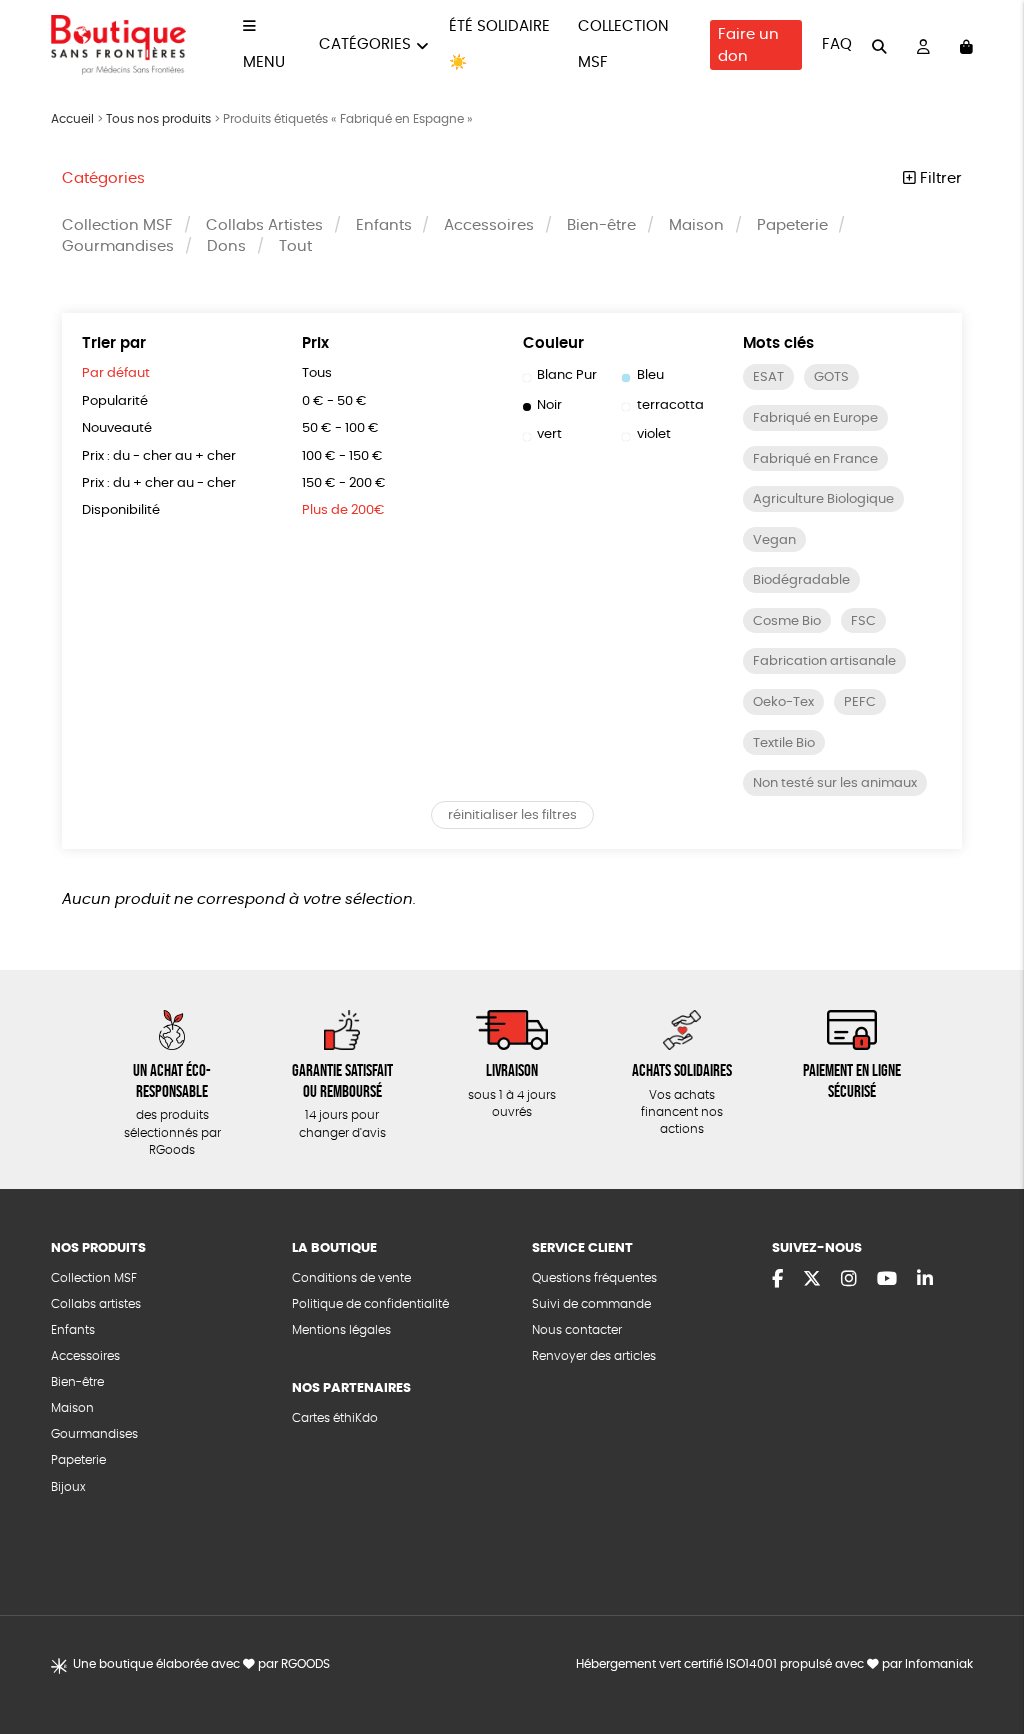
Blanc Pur (567, 375)
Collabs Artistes (264, 225)
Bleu (650, 375)
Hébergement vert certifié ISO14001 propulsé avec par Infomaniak (774, 1664)
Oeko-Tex (783, 702)
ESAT (768, 377)
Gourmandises (118, 246)
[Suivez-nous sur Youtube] (887, 1280)
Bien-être (601, 225)
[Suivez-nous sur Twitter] (812, 1280)
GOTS (831, 377)
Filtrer (939, 178)
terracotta (670, 405)
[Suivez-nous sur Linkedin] (925, 1280)
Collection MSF (117, 225)
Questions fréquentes (594, 1278)
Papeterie (792, 225)
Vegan (774, 540)
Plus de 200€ (343, 510)
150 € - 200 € (344, 483)
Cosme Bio (787, 621)
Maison (696, 225)
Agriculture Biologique (823, 499)
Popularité (115, 401)
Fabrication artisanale (824, 661)
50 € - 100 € (340, 428)
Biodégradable (801, 580)
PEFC (860, 702)
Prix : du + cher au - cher (159, 483)
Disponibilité (121, 510)
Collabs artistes (96, 1304)
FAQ (837, 44)
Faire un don (748, 45)
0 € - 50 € (334, 401)
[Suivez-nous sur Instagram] (849, 1280)
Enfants (384, 225)
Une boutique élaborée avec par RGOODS (201, 1664)
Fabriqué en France (815, 459)
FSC (863, 621)
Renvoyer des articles (594, 1356)
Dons (226, 246)
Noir (549, 405)
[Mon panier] (966, 45)
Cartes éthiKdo (335, 1418)
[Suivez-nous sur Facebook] (777, 1280)
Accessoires (489, 225)
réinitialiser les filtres (512, 815)
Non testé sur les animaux (835, 783)
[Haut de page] (984, 1654)
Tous (317, 373)
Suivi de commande (591, 1304)
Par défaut (116, 373)
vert (549, 434)
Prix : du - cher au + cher (159, 456)
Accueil (72, 119)
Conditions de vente (351, 1278)
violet (654, 434)
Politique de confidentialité (370, 1304)
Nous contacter (577, 1330)
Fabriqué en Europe (815, 418)
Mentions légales (341, 1330)
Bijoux (68, 1487)
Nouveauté (117, 428)
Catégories (365, 44)
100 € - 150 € (342, 456)
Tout (295, 246)
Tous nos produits (158, 119)
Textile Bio (784, 743)
